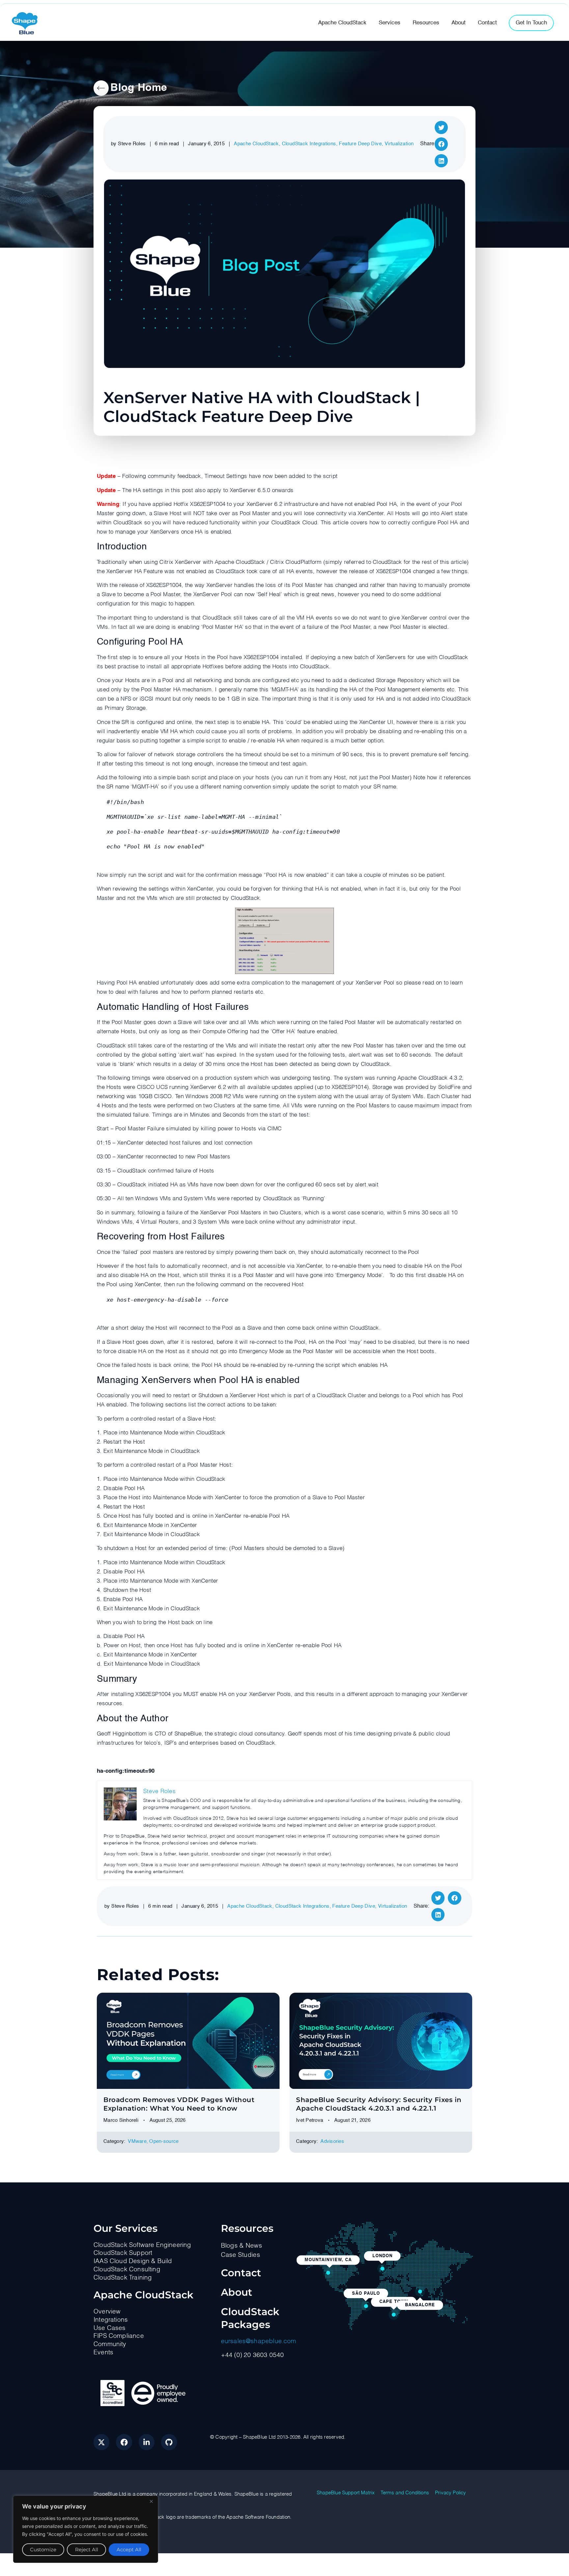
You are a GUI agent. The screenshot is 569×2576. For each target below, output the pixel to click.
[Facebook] (124, 2442)
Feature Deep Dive (360, 144)
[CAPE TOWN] (394, 2314)
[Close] (151, 2501)
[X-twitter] (101, 2442)
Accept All (129, 2549)
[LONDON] (382, 2269)
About (237, 2292)
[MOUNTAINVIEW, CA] (328, 2273)
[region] (86, 2529)
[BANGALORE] (420, 2292)
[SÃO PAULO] (366, 2306)
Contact (241, 2273)
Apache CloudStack (256, 144)
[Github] (169, 2442)
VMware (137, 2141)
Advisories (332, 2141)
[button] (441, 128)
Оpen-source (164, 2141)
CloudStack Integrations (309, 144)
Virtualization (399, 144)
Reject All (87, 2549)
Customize (43, 2549)
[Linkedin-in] (147, 2442)
